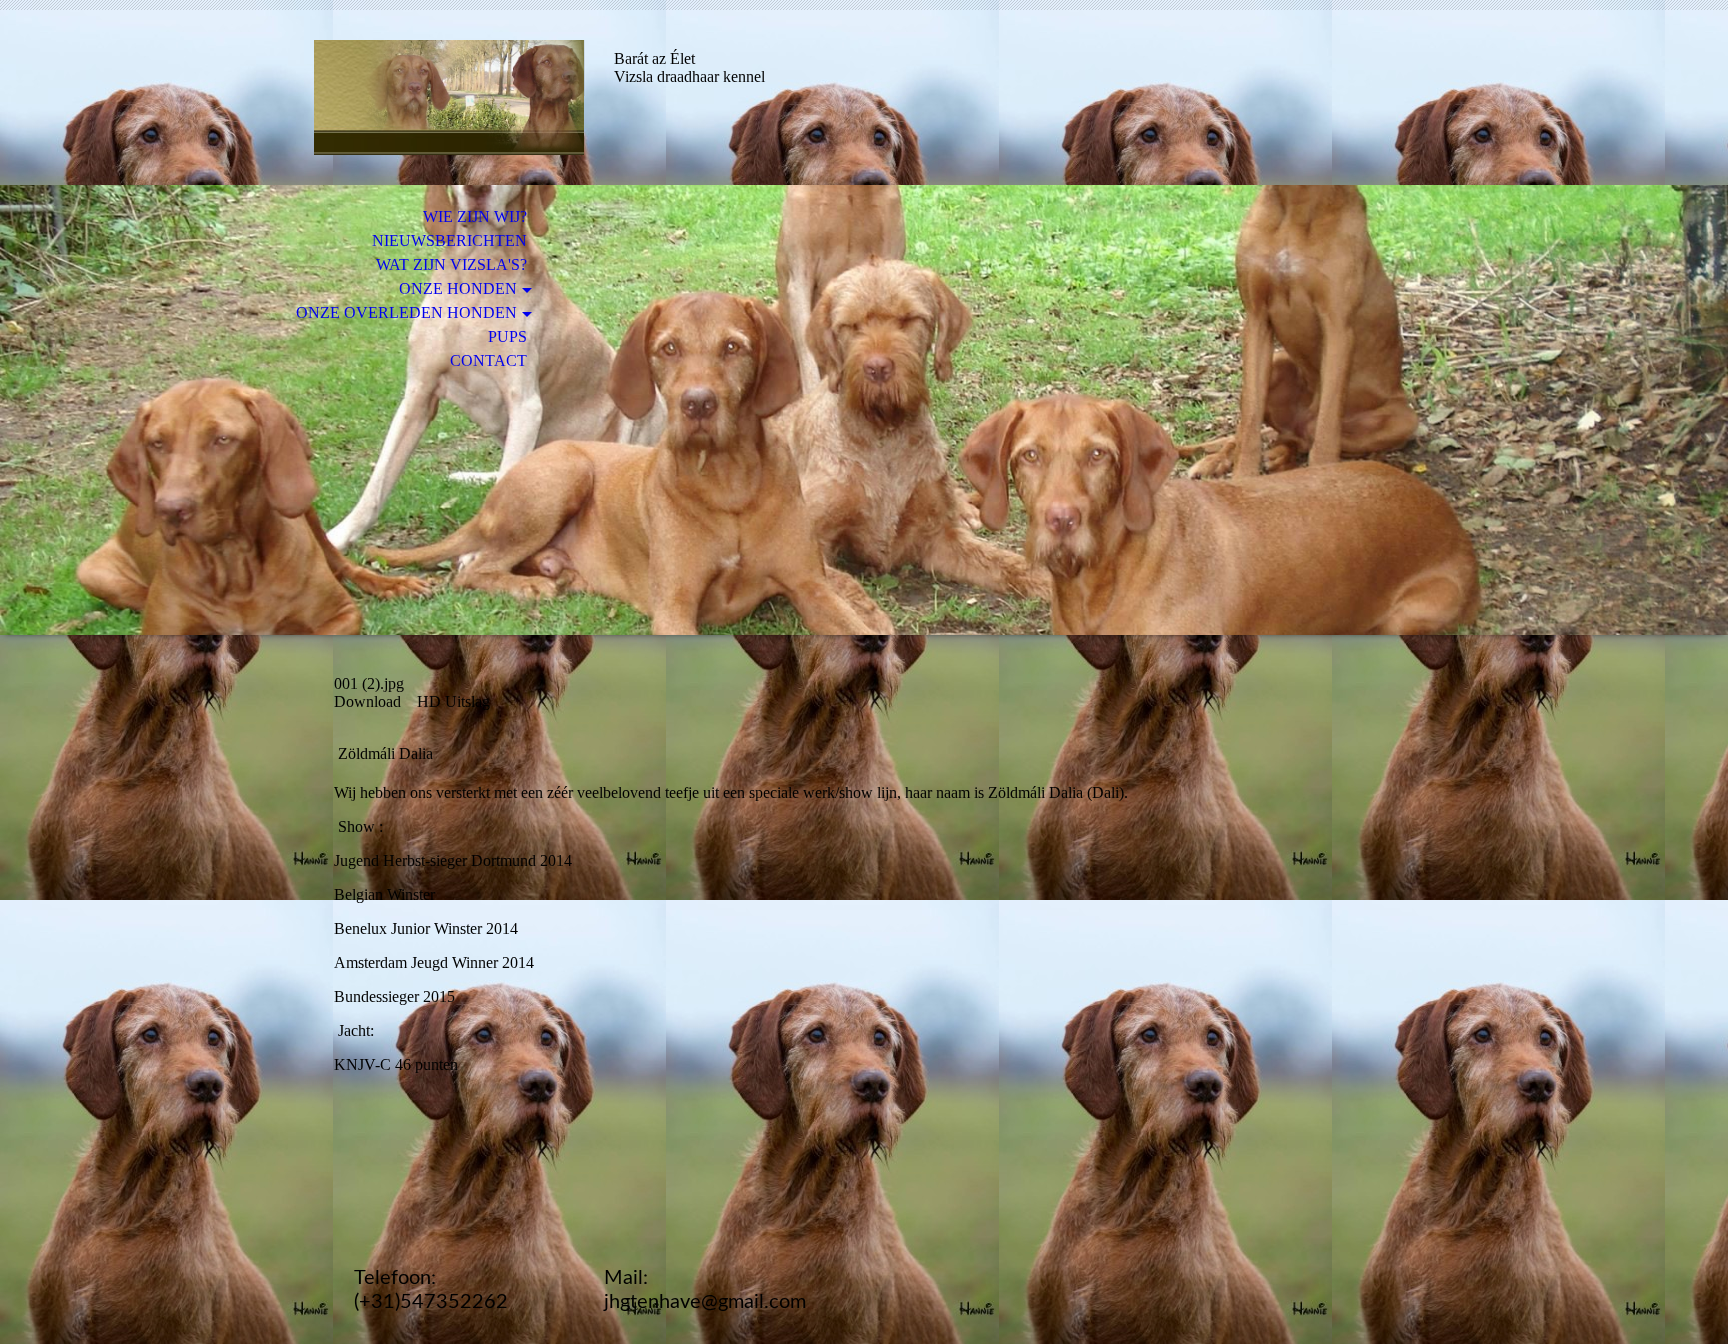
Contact (488, 360)
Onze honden (458, 288)
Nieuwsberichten (449, 240)
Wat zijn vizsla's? (451, 264)
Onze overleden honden (406, 312)
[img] (449, 97)
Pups (507, 336)
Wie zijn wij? (475, 216)
